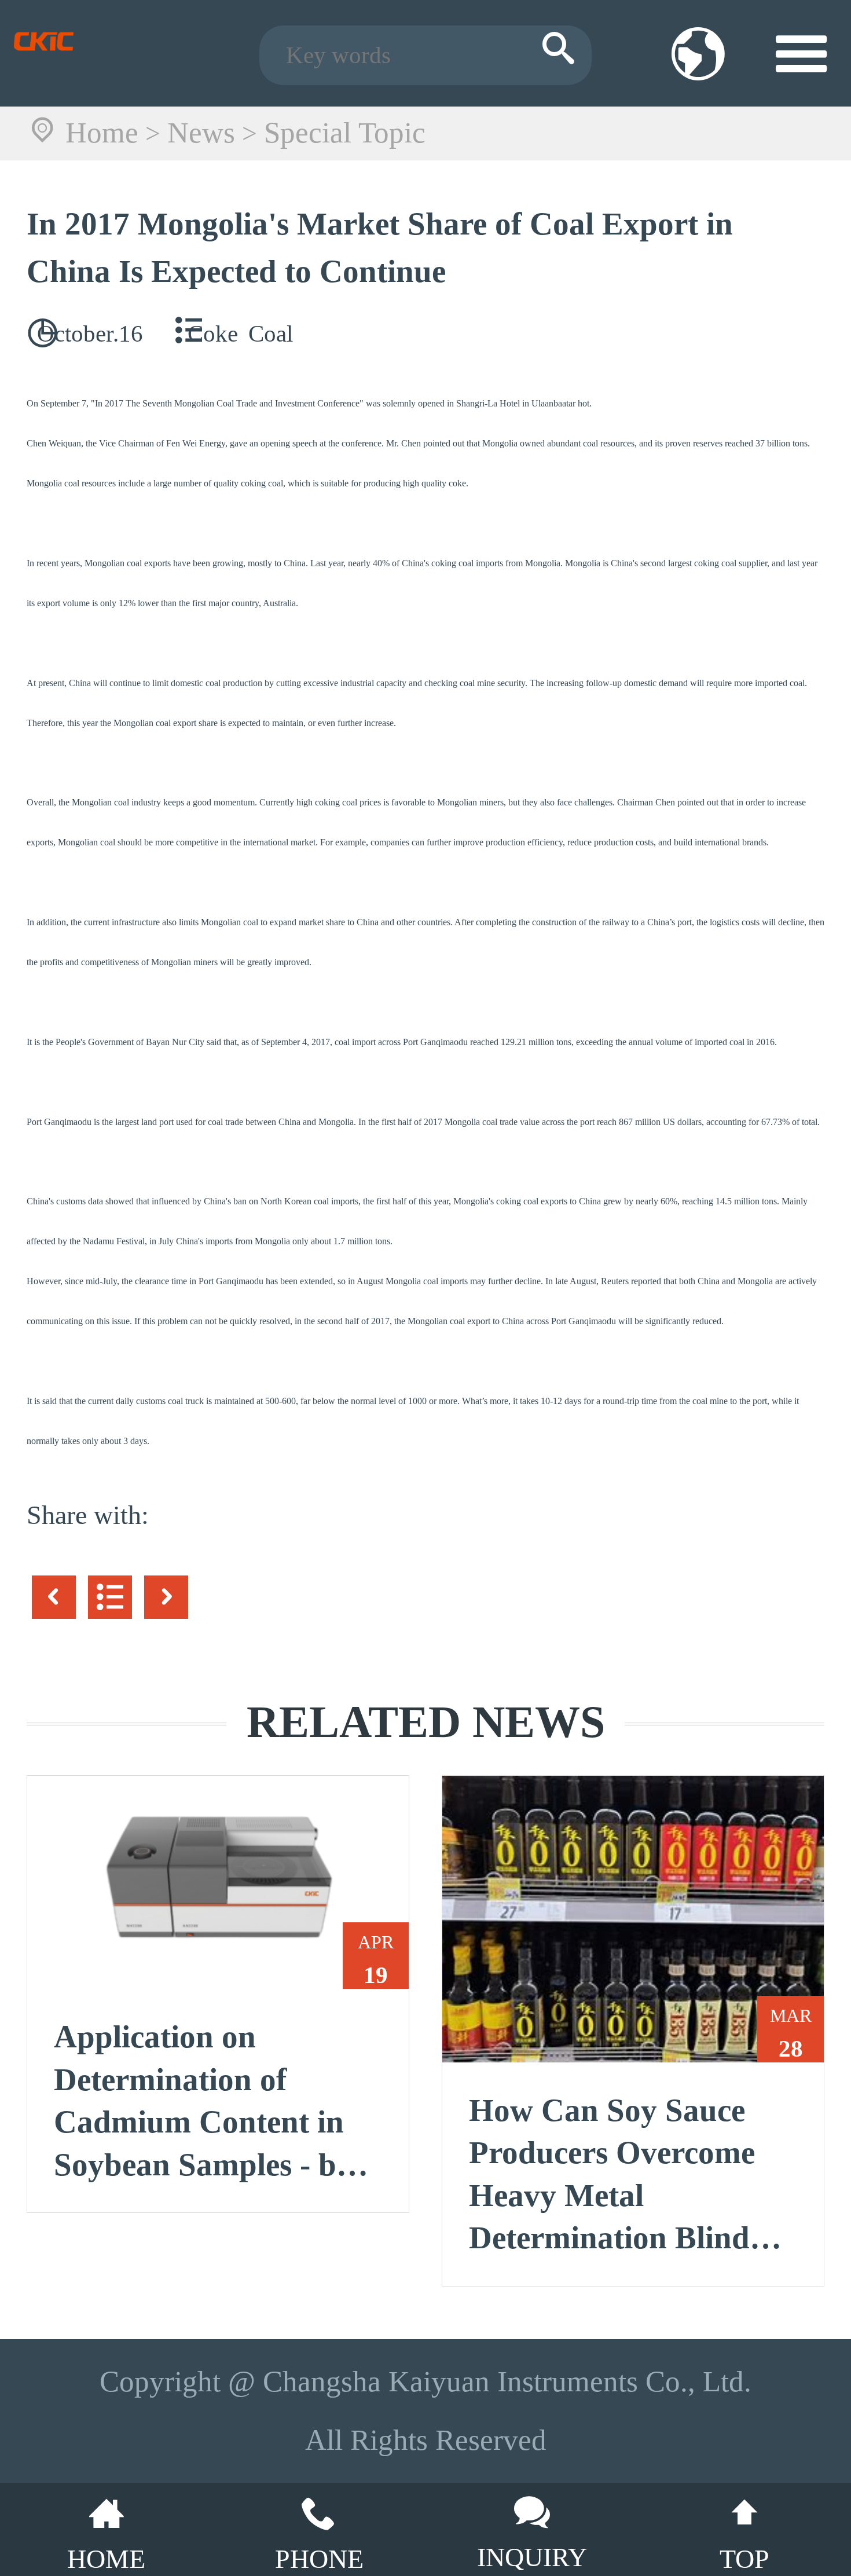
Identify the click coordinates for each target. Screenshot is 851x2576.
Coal (271, 334)
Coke (213, 334)
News (201, 133)
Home (102, 133)
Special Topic (345, 133)
